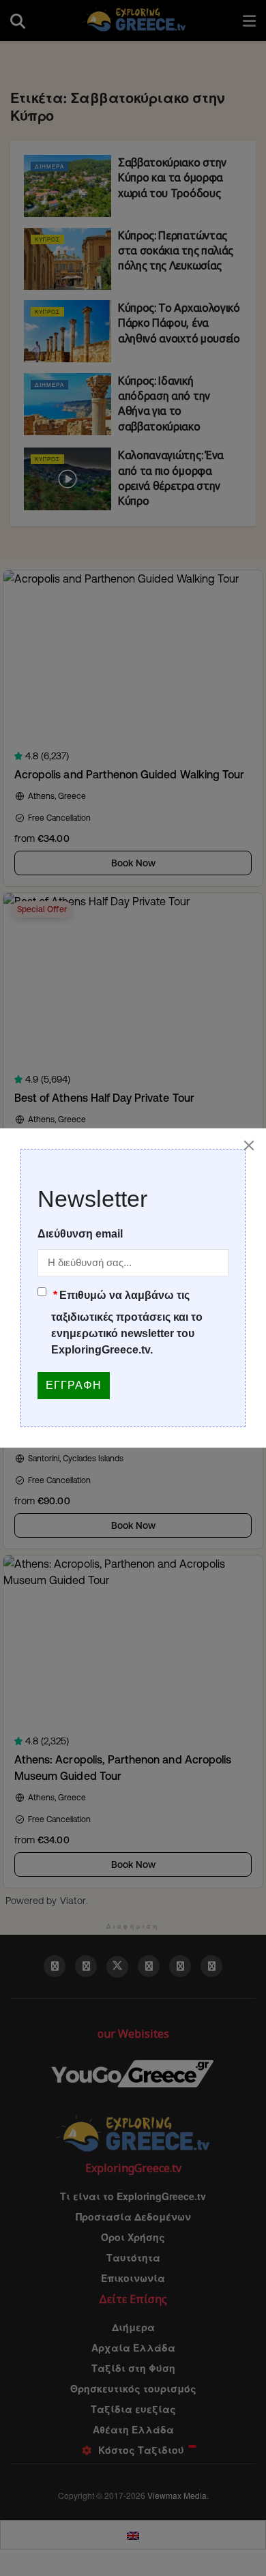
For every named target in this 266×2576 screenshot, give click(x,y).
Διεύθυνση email (80, 1234)
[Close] (249, 1145)
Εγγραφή (74, 1385)
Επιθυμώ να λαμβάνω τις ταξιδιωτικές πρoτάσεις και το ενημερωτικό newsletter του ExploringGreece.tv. (127, 1322)
